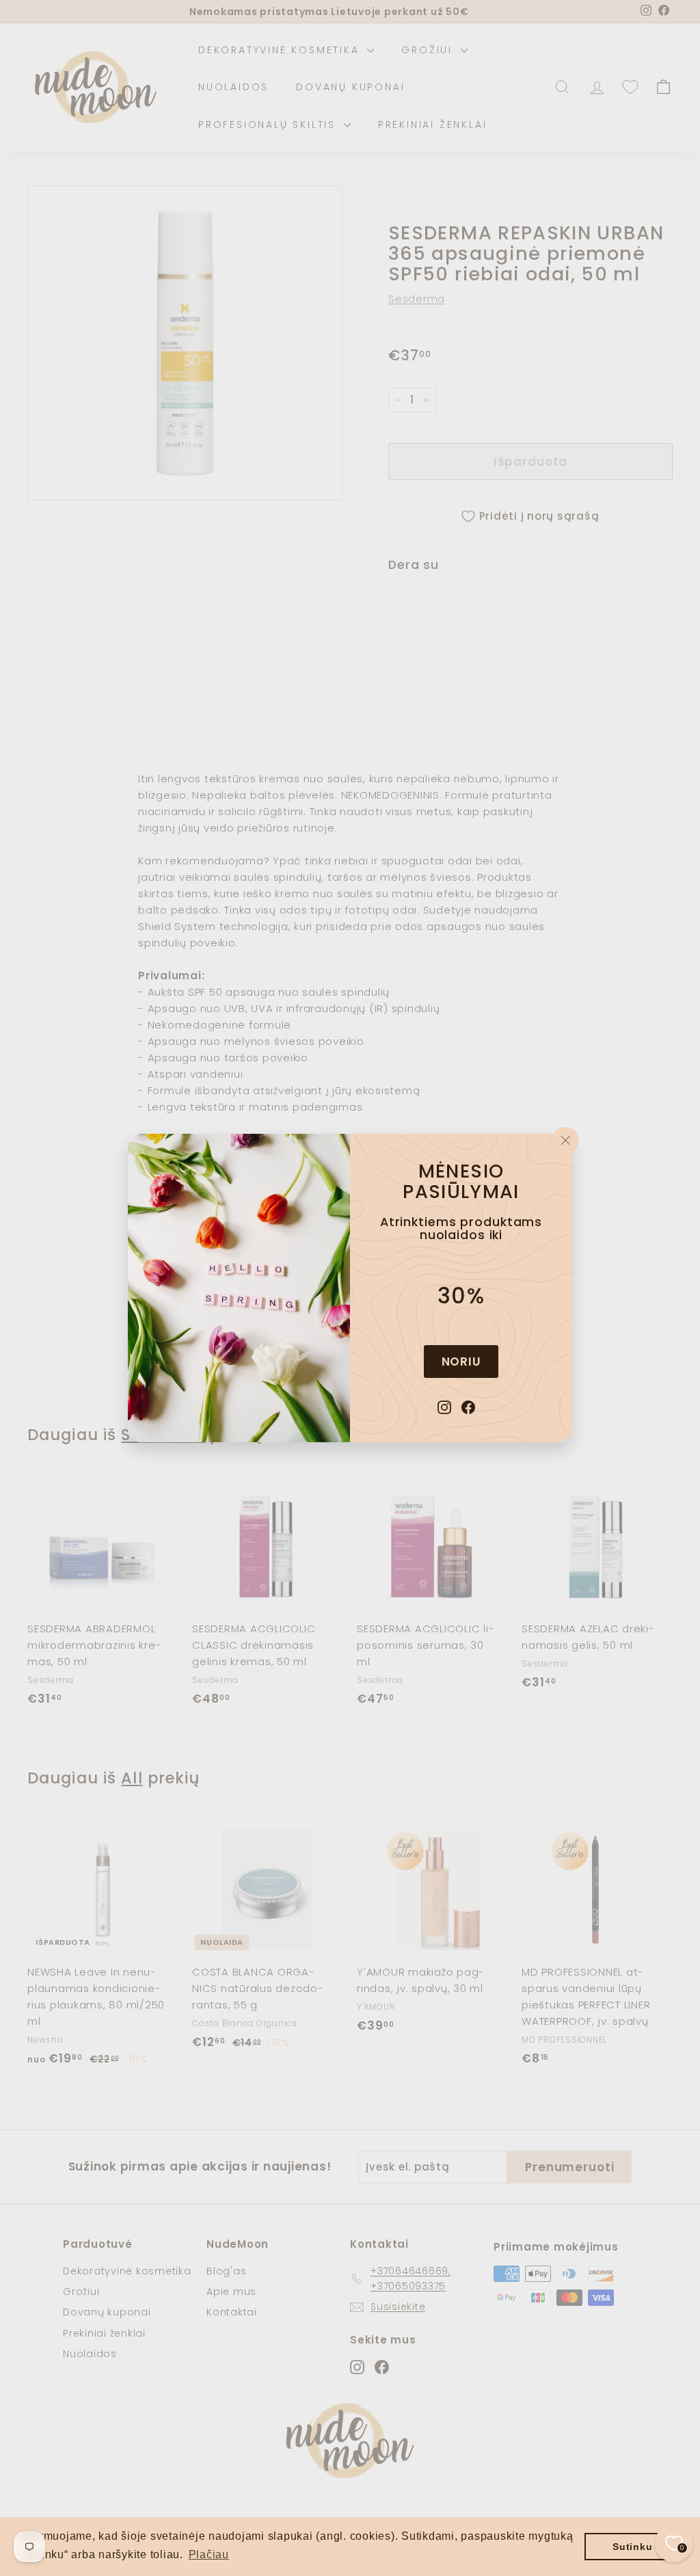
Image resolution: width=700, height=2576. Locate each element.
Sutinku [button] (632, 2547)
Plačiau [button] (209, 2554)
